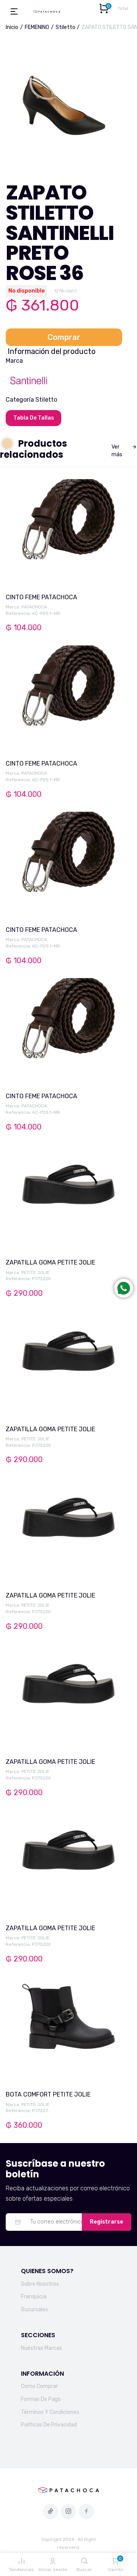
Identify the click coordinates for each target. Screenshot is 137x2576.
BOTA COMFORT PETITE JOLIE (48, 2094)
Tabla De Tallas (34, 418)
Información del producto (52, 351)
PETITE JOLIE (35, 1273)
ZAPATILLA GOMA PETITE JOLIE (50, 1262)
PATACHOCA (34, 607)
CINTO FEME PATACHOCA (41, 597)
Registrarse (107, 2222)
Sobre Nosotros (40, 2284)
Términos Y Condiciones (50, 2412)
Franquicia (34, 2297)
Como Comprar (39, 2386)
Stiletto (65, 27)
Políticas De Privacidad (49, 2425)
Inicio (12, 27)
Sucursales (34, 2310)
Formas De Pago (41, 2399)
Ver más (117, 451)
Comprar (64, 337)
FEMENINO (37, 27)
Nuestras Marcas (41, 2348)
